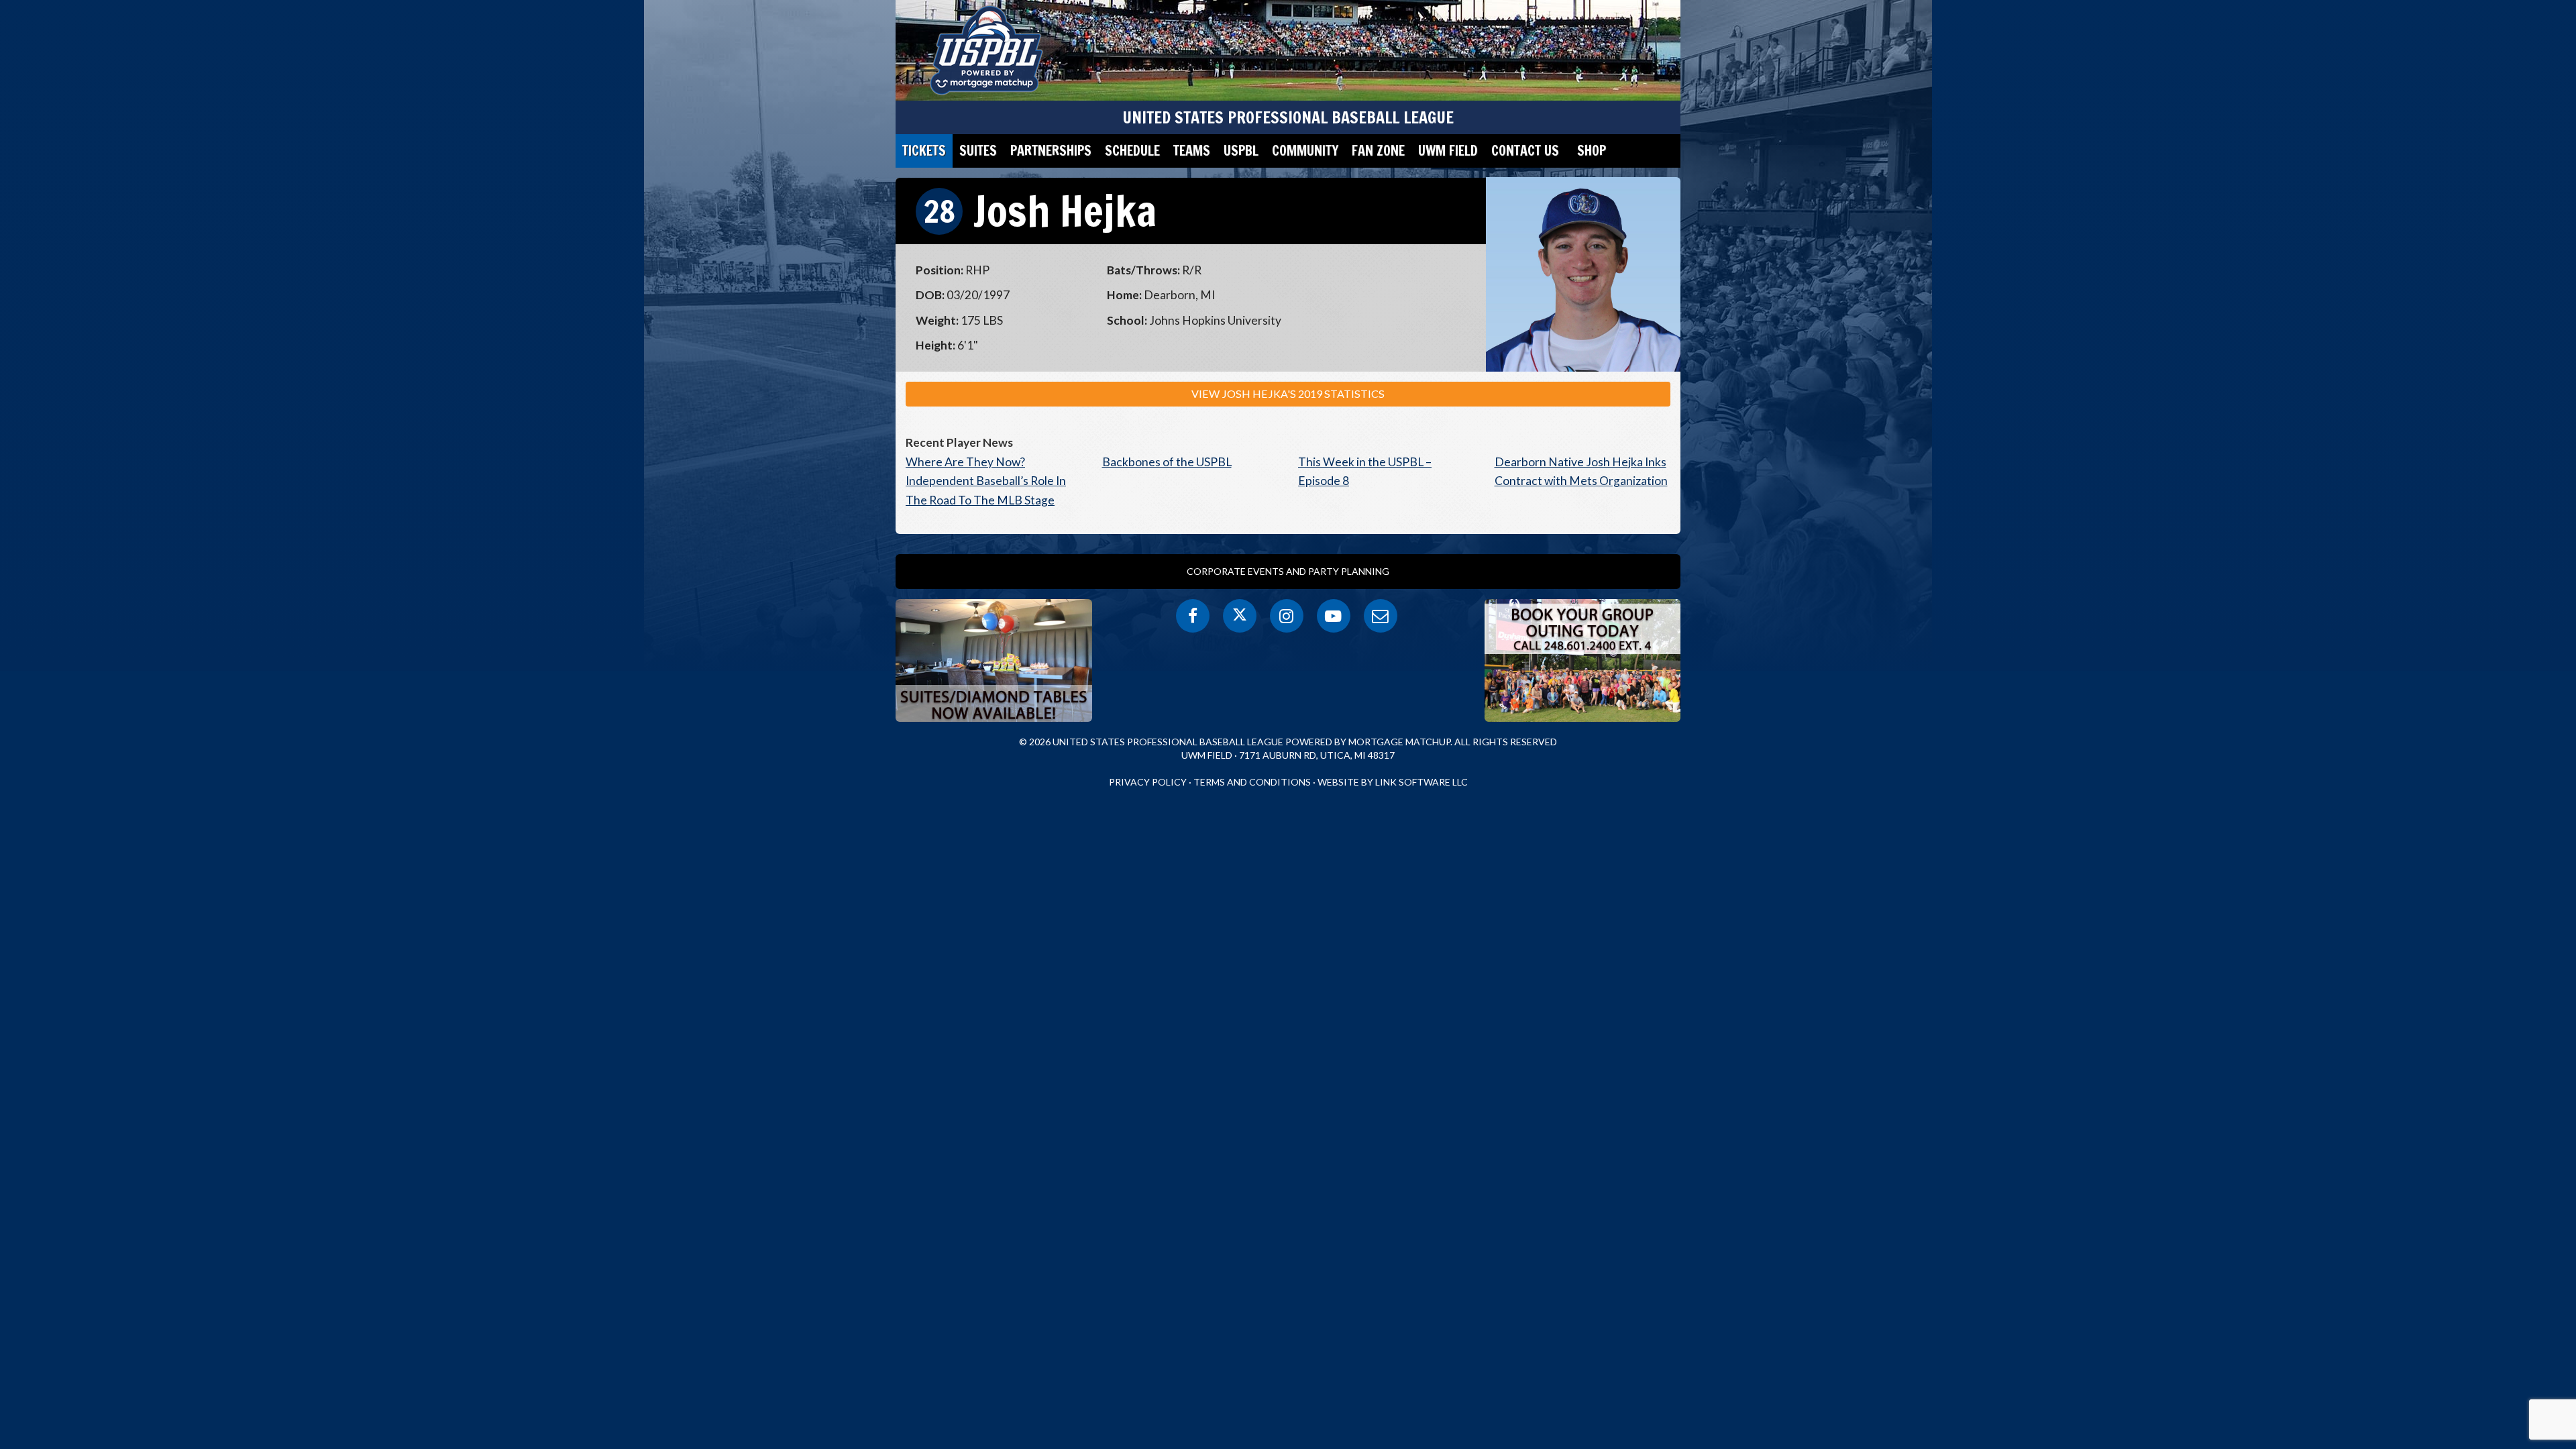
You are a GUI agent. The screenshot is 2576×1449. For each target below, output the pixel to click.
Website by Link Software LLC (1393, 782)
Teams (1192, 151)
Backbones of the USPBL (1167, 462)
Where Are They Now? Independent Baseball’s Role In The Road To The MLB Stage (986, 481)
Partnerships (1051, 151)
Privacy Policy (1148, 782)
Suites (978, 151)
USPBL (1241, 151)
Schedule (1132, 151)
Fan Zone (1378, 151)
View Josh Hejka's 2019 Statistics (1288, 393)
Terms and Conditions (1252, 782)
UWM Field (1448, 151)
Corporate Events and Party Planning (1288, 571)
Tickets (924, 151)
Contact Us (1525, 151)
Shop (1592, 151)
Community (1305, 151)
